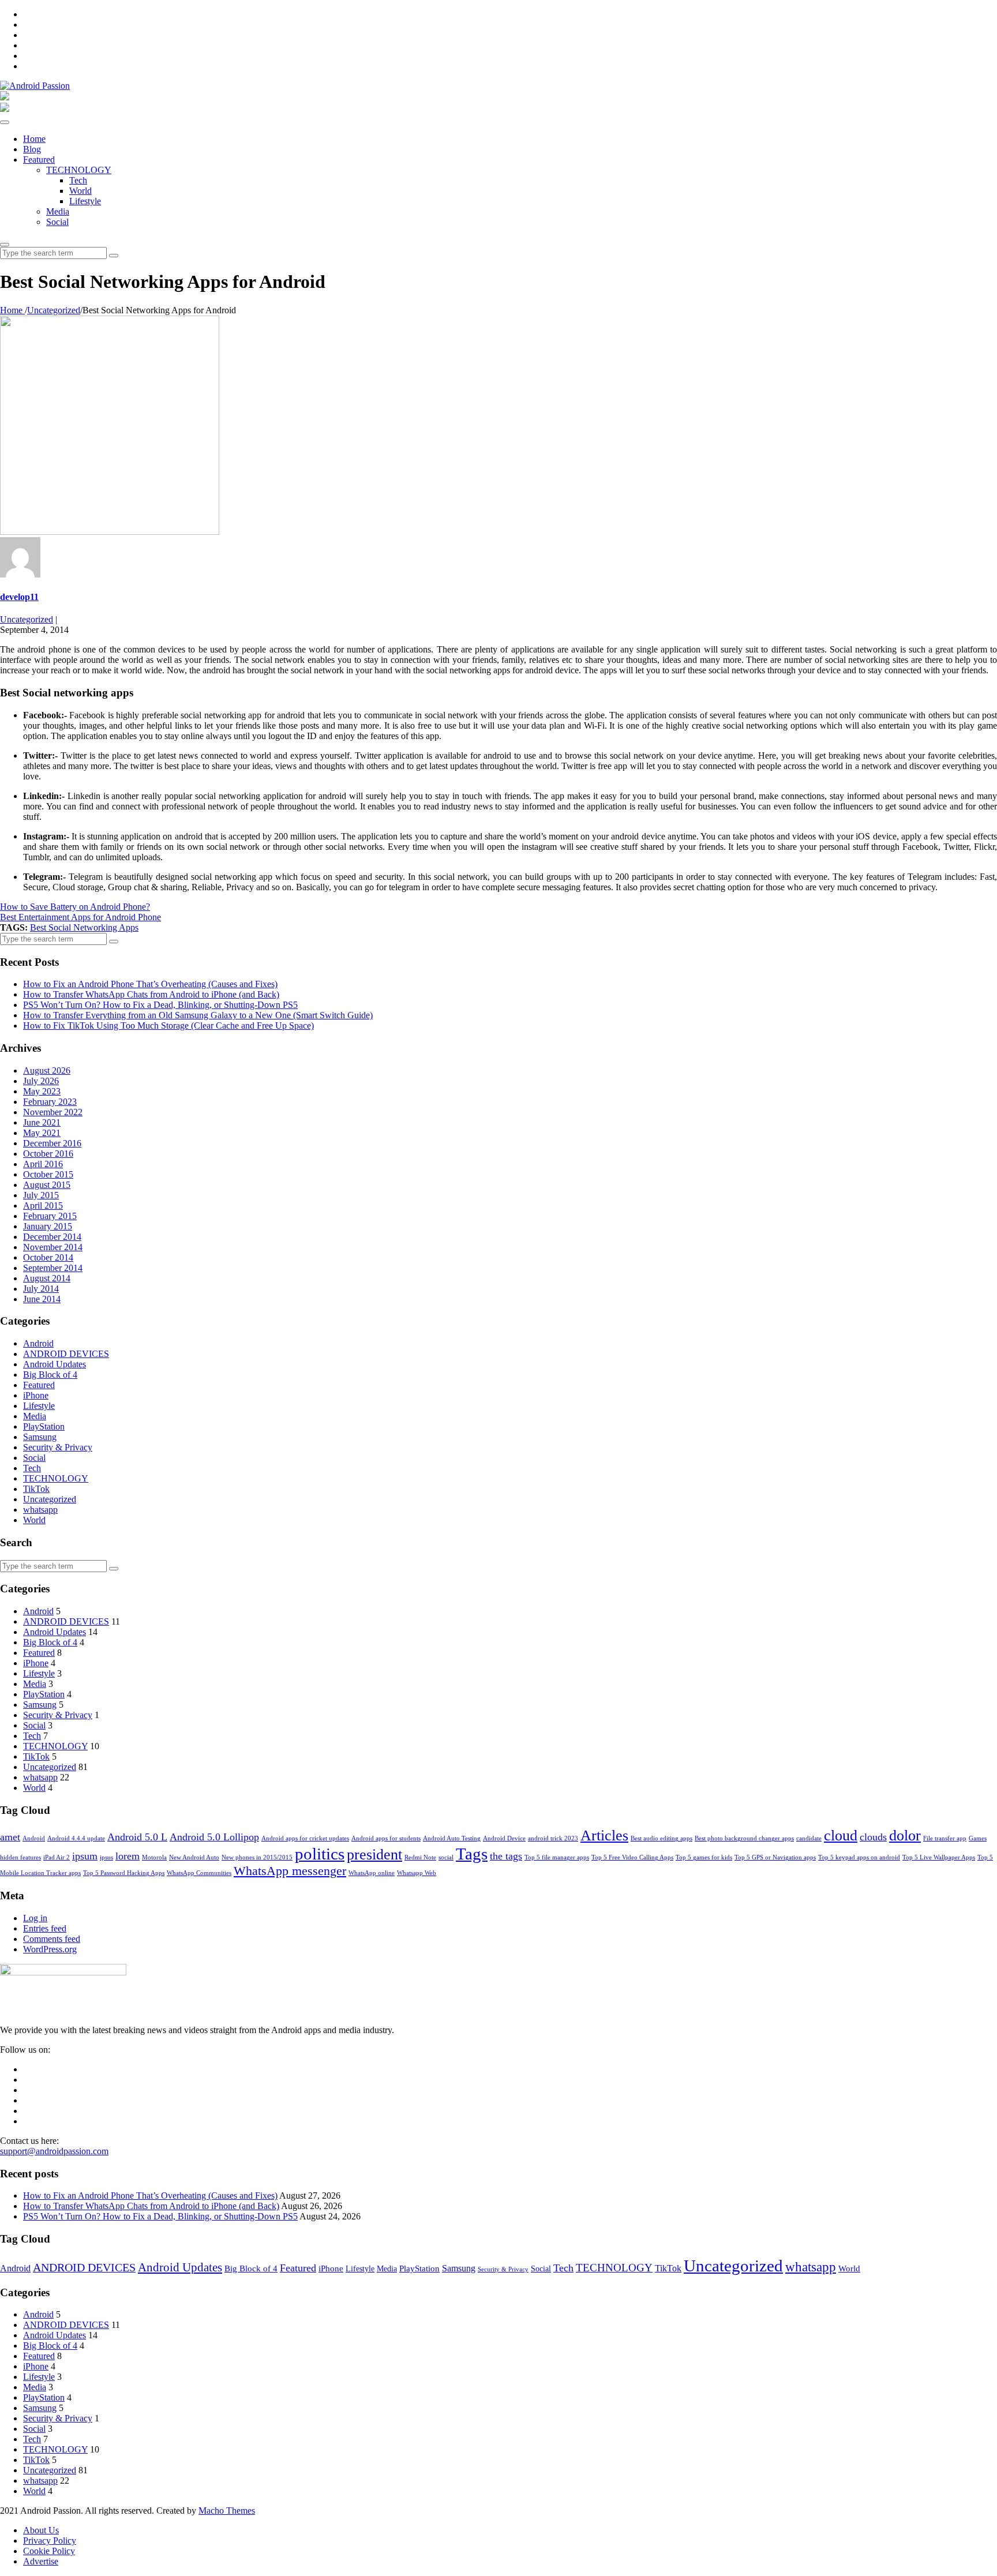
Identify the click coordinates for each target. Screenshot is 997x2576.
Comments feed (52, 1939)
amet (10, 1837)
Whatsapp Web (417, 1873)
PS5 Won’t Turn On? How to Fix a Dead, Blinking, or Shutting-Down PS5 (160, 1005)
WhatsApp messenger (290, 1871)
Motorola (154, 1857)
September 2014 (53, 1268)
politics (320, 1854)
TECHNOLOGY (79, 170)
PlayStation (44, 1426)
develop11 (19, 597)
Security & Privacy (58, 1447)
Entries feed (45, 1928)
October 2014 (48, 1257)
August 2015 (47, 1185)
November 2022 (53, 1112)
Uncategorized (27, 619)
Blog (32, 149)
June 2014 (42, 1299)
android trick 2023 (553, 1838)
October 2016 (48, 1154)
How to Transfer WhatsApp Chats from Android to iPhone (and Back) (151, 994)
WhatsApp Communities (199, 1873)
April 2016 (43, 1164)
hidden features (20, 1857)
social (446, 1857)
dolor (905, 1836)
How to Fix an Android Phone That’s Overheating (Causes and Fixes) (150, 984)
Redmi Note (420, 1857)
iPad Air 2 (57, 1857)
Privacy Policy (50, 2541)
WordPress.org (50, 1949)
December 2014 (52, 1237)
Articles (604, 1836)
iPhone (36, 1395)
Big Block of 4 (50, 1375)
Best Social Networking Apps (84, 927)
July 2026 (41, 1081)
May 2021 (42, 1133)
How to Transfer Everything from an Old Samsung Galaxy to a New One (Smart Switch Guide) (198, 1015)
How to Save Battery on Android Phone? (75, 907)
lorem (128, 1856)
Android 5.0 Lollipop (214, 1837)
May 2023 (42, 1091)
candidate (809, 1838)
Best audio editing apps (661, 1838)
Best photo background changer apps (744, 1838)
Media (58, 211)
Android (38, 1343)
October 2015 (48, 1174)
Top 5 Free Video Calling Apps (632, 1857)
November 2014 (53, 1247)
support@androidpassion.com (54, 2151)
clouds (873, 1837)
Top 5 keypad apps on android (859, 1857)
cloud (841, 1836)
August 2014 (47, 1278)
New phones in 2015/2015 (257, 1857)
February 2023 (50, 1102)
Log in (35, 1918)
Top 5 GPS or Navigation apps (775, 1857)
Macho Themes (227, 2511)
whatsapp (40, 1510)
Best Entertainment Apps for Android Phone (80, 917)
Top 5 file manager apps (557, 1857)
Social (57, 222)
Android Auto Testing (452, 1838)
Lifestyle (85, 201)
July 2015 (41, 1195)
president (374, 1855)
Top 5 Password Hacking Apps (124, 1873)
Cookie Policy (49, 2551)
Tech (78, 180)
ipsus (106, 1857)
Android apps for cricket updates (305, 1838)
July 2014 (41, 1289)
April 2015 (43, 1205)
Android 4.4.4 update (76, 1838)
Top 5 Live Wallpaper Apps (939, 1857)
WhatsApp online (372, 1873)
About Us (41, 2530)
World (80, 191)
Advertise (41, 2561)
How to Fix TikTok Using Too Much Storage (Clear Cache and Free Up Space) (168, 1025)
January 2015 (48, 1226)
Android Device (504, 1838)
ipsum (85, 1856)
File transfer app (945, 1838)
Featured (39, 160)
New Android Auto (194, 1857)
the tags (506, 1856)
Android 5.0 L (137, 1837)
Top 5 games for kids (704, 1857)
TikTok (36, 1489)
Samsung (40, 1437)
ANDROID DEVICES (66, 1354)
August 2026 (47, 1070)
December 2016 (52, 1143)
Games (978, 1838)
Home (34, 139)
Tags (472, 1854)
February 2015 (50, 1216)
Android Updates (55, 1364)
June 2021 (42, 1122)
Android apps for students (386, 1838)
